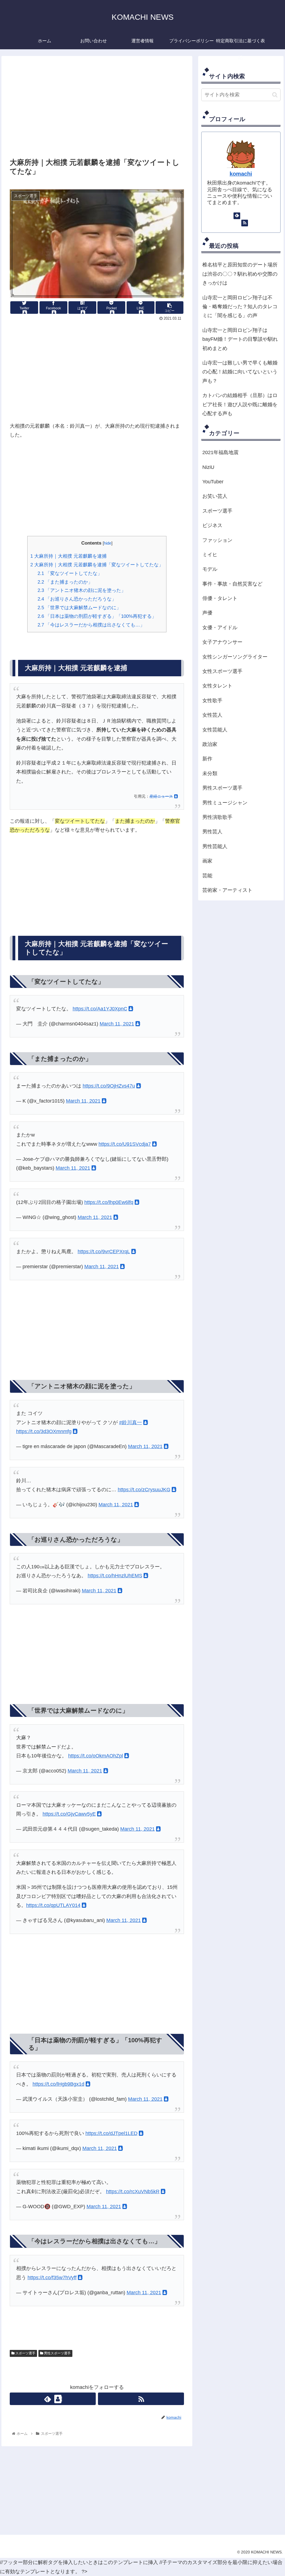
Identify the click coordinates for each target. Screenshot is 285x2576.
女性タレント (217, 686)
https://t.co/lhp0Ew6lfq (109, 1202)
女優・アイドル (220, 628)
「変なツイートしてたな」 (70, 573)
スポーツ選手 (25, 2353)
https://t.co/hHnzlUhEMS (115, 1576)
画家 (207, 861)
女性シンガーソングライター (235, 657)
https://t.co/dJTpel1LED (111, 2133)
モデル (210, 569)
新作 (207, 759)
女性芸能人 (215, 730)
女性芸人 (212, 715)
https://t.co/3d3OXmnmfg (44, 1431)
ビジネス (212, 525)
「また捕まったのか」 (65, 582)
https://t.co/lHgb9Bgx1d (58, 2084)
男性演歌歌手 (217, 817)
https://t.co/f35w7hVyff (52, 2278)
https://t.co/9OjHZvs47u (109, 1086)
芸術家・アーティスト (227, 890)
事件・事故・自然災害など (232, 584)
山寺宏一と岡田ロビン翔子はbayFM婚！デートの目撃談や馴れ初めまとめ (240, 339)
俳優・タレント (220, 598)
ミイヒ (210, 555)
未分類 (210, 773)
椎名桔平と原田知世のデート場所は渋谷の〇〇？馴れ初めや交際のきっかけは (240, 274)
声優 (207, 613)
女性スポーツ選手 (222, 671)
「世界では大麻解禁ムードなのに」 (79, 608)
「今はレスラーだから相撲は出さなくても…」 (91, 625)
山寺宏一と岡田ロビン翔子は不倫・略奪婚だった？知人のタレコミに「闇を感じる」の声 (240, 307)
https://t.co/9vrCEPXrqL (104, 1252)
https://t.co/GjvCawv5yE (69, 1814)
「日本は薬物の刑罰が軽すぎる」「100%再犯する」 (97, 616)
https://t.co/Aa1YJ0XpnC (100, 1009)
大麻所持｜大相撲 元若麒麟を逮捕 (68, 556)
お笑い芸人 (215, 496)
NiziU (208, 467)
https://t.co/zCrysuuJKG (144, 1490)
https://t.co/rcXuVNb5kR (133, 2191)
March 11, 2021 (117, 1024)
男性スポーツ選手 (57, 2353)
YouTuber (213, 482)
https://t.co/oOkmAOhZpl (96, 1756)
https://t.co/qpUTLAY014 (53, 1905)
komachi (241, 174)
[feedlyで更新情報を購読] (53, 2399)
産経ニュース (161, 796)
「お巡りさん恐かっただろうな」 (77, 599)
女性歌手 (212, 701)
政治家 (210, 744)
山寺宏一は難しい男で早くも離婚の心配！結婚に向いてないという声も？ (240, 372)
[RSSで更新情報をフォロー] (141, 2399)
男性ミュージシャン (225, 803)
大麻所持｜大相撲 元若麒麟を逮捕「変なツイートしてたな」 (97, 565)
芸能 (207, 876)
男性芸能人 (215, 846)
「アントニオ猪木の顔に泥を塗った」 (82, 590)
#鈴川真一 (131, 1422)
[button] (275, 95)
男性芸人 (212, 832)
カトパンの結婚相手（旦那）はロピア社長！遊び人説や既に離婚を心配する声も (240, 404)
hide (108, 543)
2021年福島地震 (220, 452)
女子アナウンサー (222, 642)
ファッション (217, 540)
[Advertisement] (97, 110)
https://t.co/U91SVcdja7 (125, 1144)
